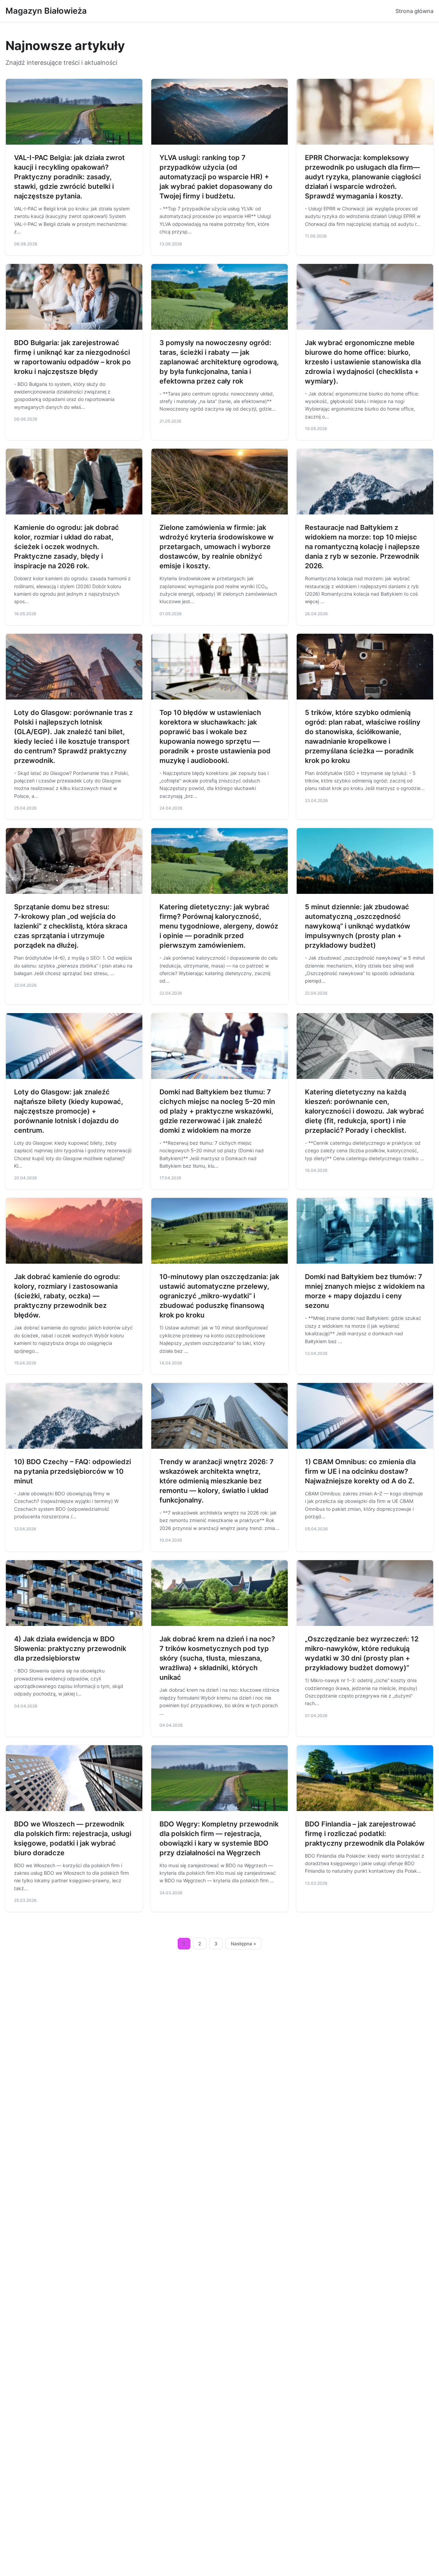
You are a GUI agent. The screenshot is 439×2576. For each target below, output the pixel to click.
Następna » (244, 1944)
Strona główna (414, 11)
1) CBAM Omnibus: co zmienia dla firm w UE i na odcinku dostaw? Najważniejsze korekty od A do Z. (360, 1471)
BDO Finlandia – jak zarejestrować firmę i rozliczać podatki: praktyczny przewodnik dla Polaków (365, 1834)
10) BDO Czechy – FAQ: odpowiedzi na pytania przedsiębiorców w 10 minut (73, 1471)
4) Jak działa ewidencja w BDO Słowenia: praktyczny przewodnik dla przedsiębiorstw (70, 1649)
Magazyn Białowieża (46, 11)
